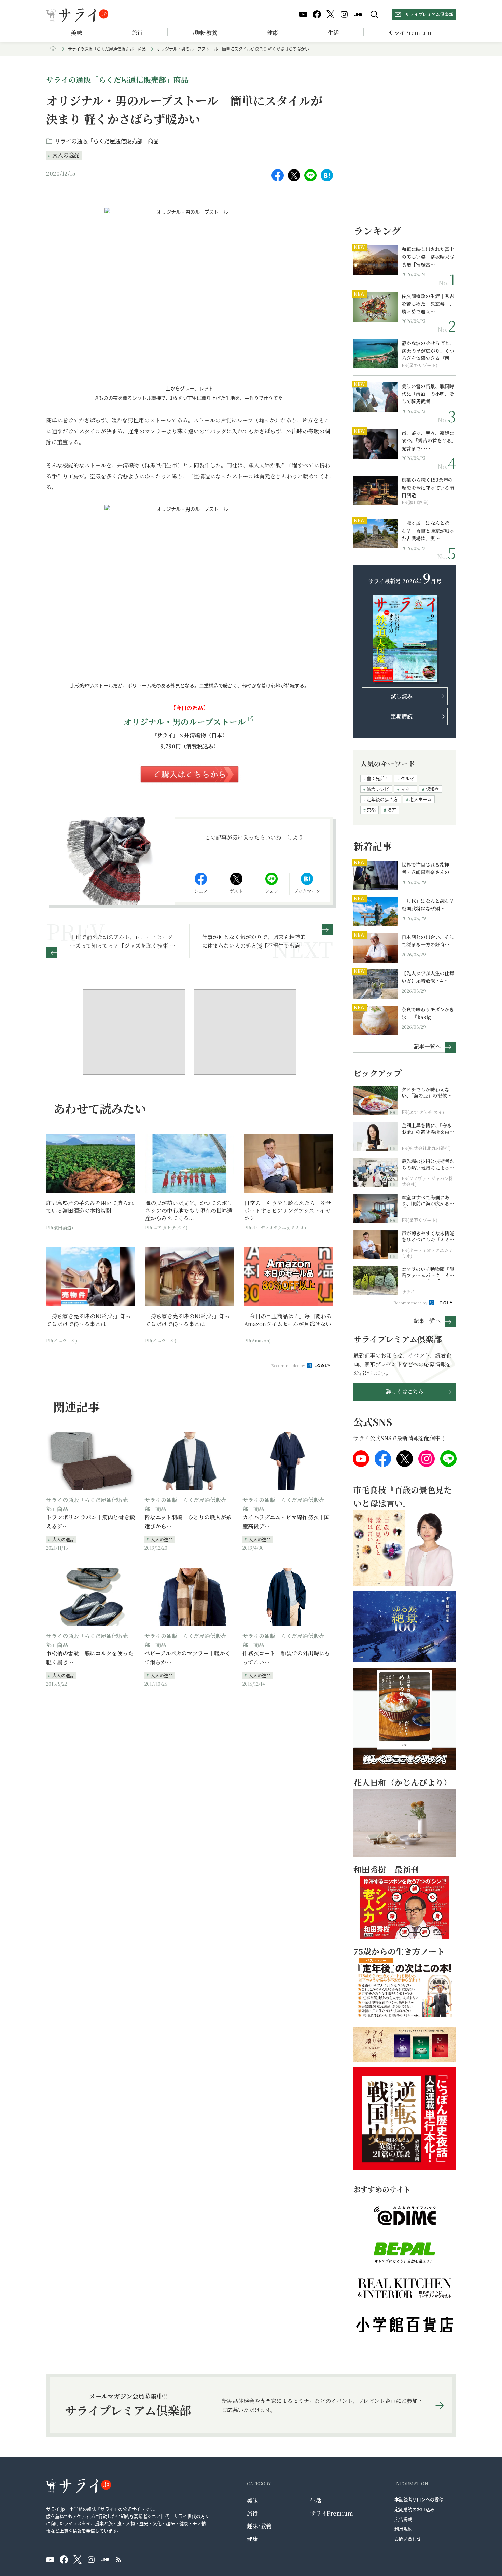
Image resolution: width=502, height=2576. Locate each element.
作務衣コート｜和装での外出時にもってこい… (286, 1658)
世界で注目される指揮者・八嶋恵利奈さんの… (428, 868)
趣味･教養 (205, 33)
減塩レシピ (378, 789)
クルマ (407, 778)
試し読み (402, 696)
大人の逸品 (66, 155)
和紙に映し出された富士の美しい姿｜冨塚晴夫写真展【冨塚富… (428, 257)
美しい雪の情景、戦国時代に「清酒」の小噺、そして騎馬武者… (428, 394)
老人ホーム (421, 799)
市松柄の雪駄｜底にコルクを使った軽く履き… (90, 1658)
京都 (371, 810)
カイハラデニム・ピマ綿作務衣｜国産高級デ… (286, 1522)
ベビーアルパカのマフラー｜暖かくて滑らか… (187, 1658)
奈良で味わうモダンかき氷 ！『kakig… (428, 1013)
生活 (333, 33)
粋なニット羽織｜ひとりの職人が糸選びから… (188, 1522)
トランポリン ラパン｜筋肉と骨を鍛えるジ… (90, 1522)
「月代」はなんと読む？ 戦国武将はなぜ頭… (428, 904)
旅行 (137, 33)
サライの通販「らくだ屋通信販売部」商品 (107, 49)
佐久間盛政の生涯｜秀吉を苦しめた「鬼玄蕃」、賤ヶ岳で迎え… (428, 304)
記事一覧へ (427, 1046)
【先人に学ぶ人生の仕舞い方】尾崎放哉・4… (428, 977)
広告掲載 (403, 2519)
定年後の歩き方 (382, 799)
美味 (76, 33)
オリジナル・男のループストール (185, 721)
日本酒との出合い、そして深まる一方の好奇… (428, 941)
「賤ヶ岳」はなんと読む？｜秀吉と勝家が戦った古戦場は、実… (428, 530)
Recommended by (289, 1365)
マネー (407, 789)
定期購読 (402, 716)
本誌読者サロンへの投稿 (419, 2499)
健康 (273, 33)
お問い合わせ (408, 2539)
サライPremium (332, 2513)
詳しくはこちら (405, 1392)
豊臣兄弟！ (378, 778)
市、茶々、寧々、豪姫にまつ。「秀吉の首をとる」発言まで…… (428, 441)
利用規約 (403, 2529)
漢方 (392, 810)
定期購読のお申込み (414, 2509)
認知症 (432, 789)
